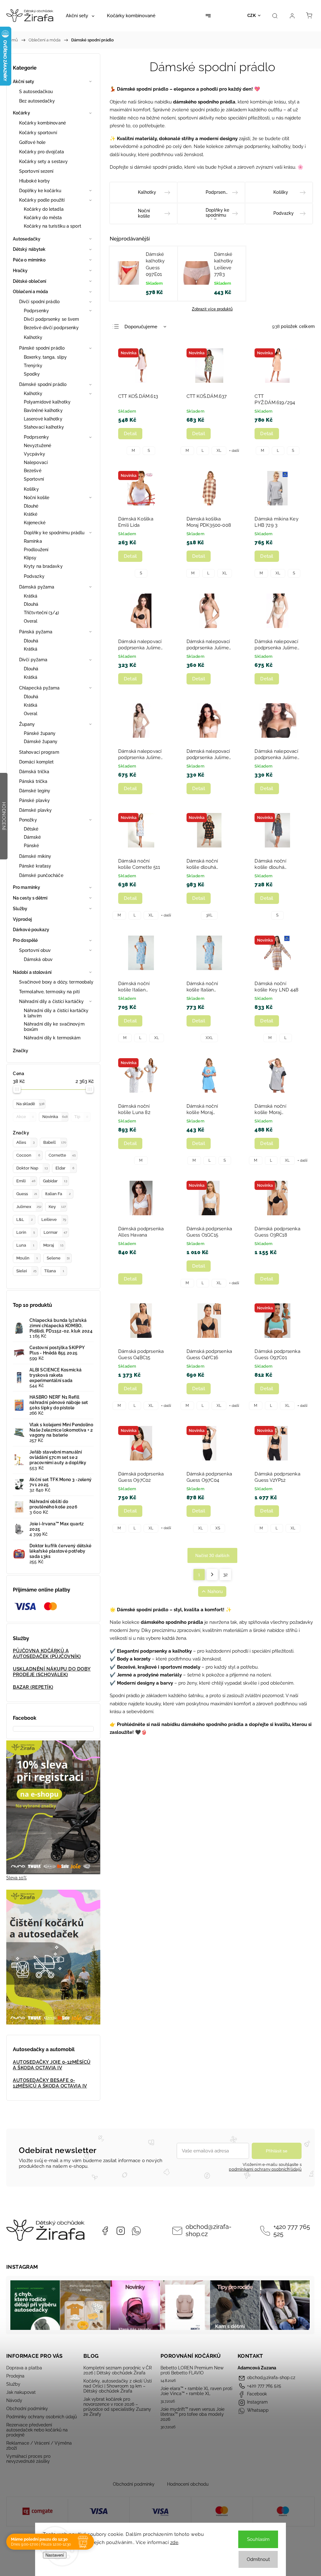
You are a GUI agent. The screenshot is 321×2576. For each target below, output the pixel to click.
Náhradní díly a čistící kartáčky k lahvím (56, 1013)
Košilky (31, 489)
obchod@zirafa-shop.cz (208, 2230)
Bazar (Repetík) (33, 1687)
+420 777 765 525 (292, 2230)
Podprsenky (36, 311)
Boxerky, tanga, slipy (45, 357)
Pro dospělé (25, 940)
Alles (25, 1142)
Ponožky (28, 820)
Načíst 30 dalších (212, 1555)
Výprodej (22, 919)
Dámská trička (34, 772)
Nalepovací (36, 462)
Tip (81, 1117)
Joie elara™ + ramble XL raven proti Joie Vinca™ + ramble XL (196, 2391)
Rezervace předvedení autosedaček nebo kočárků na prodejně (37, 2430)
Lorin (26, 1232)
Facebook (105, 2231)
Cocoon (28, 1155)
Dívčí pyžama (33, 660)
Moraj (53, 1245)
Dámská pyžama (37, 587)
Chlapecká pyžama (39, 688)
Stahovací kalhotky (44, 427)
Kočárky (21, 113)
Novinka (55, 1117)
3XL (209, 915)
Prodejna (15, 2376)
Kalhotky (33, 337)
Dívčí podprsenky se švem (51, 319)
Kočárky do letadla (44, 209)
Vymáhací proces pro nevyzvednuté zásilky (28, 2459)
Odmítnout (258, 2559)
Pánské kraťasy (35, 866)
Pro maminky (26, 887)
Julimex (29, 1207)
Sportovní (34, 479)
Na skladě (30, 1104)
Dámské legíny (35, 791)
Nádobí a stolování (32, 972)
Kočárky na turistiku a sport (53, 226)
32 (225, 1575)
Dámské (32, 837)
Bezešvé (33, 471)
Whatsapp (136, 2231)
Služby (20, 909)
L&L (24, 1219)
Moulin (27, 1258)
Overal (31, 621)
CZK (252, 16)
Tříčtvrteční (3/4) (41, 613)
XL (219, 451)
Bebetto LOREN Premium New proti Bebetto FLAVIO (192, 2370)
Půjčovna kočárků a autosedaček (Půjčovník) (47, 1654)
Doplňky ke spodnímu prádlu (54, 533)
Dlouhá (31, 604)
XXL (209, 1038)
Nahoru (215, 1592)
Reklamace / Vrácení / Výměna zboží (39, 2446)
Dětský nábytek (29, 249)
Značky (21, 1051)
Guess (27, 1194)
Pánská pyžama (36, 632)
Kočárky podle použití (42, 200)
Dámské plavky (35, 810)
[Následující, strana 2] (212, 1575)
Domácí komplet (36, 762)
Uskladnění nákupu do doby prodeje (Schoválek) (52, 1672)
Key (57, 1207)
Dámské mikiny (35, 856)
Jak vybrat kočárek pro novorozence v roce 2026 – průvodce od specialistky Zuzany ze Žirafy (117, 2407)
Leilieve (54, 1219)
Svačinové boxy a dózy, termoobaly (56, 982)
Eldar (65, 1168)
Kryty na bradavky (43, 566)
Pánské (32, 846)
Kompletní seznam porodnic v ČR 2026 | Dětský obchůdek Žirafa (118, 2370)
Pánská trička (33, 781)
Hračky (20, 271)
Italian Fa (58, 1194)
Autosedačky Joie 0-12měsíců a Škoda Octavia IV (52, 2065)
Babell (55, 1142)
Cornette (62, 1155)
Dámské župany (41, 742)
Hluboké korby (34, 181)
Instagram (121, 2231)
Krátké (31, 514)
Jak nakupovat (21, 2392)
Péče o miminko (29, 260)
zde (174, 2542)
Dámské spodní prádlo (43, 384)
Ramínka (33, 541)
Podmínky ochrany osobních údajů (42, 2417)
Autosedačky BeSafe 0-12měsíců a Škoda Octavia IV (50, 2083)
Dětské (31, 829)
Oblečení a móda (31, 292)
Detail (130, 434)
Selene (58, 1258)
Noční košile (37, 498)
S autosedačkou (36, 92)
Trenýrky (33, 366)
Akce (25, 1117)
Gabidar (55, 1181)
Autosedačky (27, 239)
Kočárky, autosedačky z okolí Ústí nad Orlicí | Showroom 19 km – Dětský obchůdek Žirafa (118, 2386)
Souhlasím (258, 2539)
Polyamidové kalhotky (47, 402)
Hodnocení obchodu (188, 2484)
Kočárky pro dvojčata (42, 152)
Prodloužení (36, 550)
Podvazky (34, 576)
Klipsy (30, 558)
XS (218, 1528)
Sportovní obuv (35, 950)
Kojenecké (35, 523)
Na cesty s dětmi (30, 898)
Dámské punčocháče (41, 875)
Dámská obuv (38, 959)
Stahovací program (39, 752)
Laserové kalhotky (43, 419)
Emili (26, 1181)
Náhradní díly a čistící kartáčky (51, 1001)
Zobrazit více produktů (212, 309)
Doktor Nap (32, 1168)
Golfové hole (32, 142)
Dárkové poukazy (31, 930)
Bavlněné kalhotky (43, 410)
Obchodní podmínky (27, 2409)
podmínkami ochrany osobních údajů (265, 2169)
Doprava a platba (24, 2368)
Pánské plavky (34, 800)
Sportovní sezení (36, 171)
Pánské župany (40, 733)
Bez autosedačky (37, 101)
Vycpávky (34, 454)
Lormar (55, 1232)
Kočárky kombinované (42, 123)
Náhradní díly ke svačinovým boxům (54, 1027)
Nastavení (55, 2555)
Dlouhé (31, 506)
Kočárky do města (43, 218)
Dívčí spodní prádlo (39, 302)
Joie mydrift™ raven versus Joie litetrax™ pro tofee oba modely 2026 (192, 2414)
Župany (27, 724)
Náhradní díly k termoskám (52, 1038)
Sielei (26, 1271)
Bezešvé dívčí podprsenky (51, 328)
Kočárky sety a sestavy (43, 161)
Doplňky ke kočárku (40, 191)
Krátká (31, 596)
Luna (25, 1245)
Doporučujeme (141, 327)
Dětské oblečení (30, 281)
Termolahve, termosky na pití (49, 992)
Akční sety (24, 82)
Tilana (54, 1271)
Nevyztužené (37, 446)
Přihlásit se (277, 2151)
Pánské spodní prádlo (42, 348)
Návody (14, 2400)
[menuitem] (80, 16)
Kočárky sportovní (38, 133)
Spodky (32, 374)
